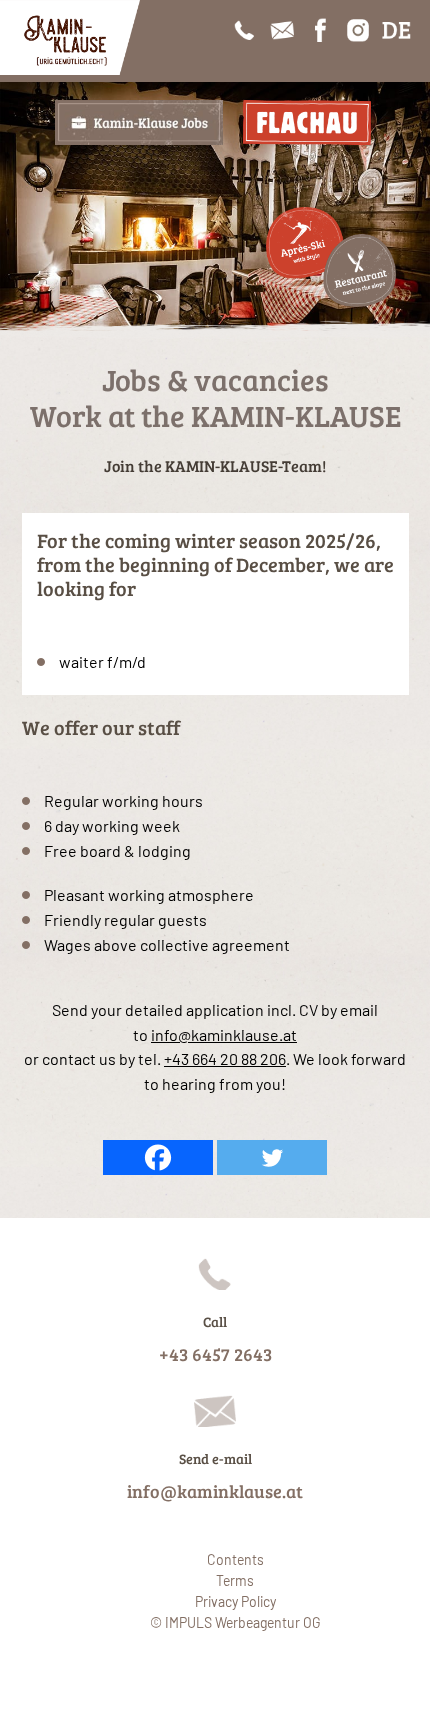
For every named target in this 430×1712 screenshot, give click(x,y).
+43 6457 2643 (215, 1354)
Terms (235, 1580)
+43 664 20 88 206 (225, 1058)
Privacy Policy (235, 1601)
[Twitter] (272, 1157)
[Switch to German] (396, 30)
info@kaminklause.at (224, 1034)
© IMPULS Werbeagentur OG (235, 1622)
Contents (235, 1559)
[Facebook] (158, 1157)
